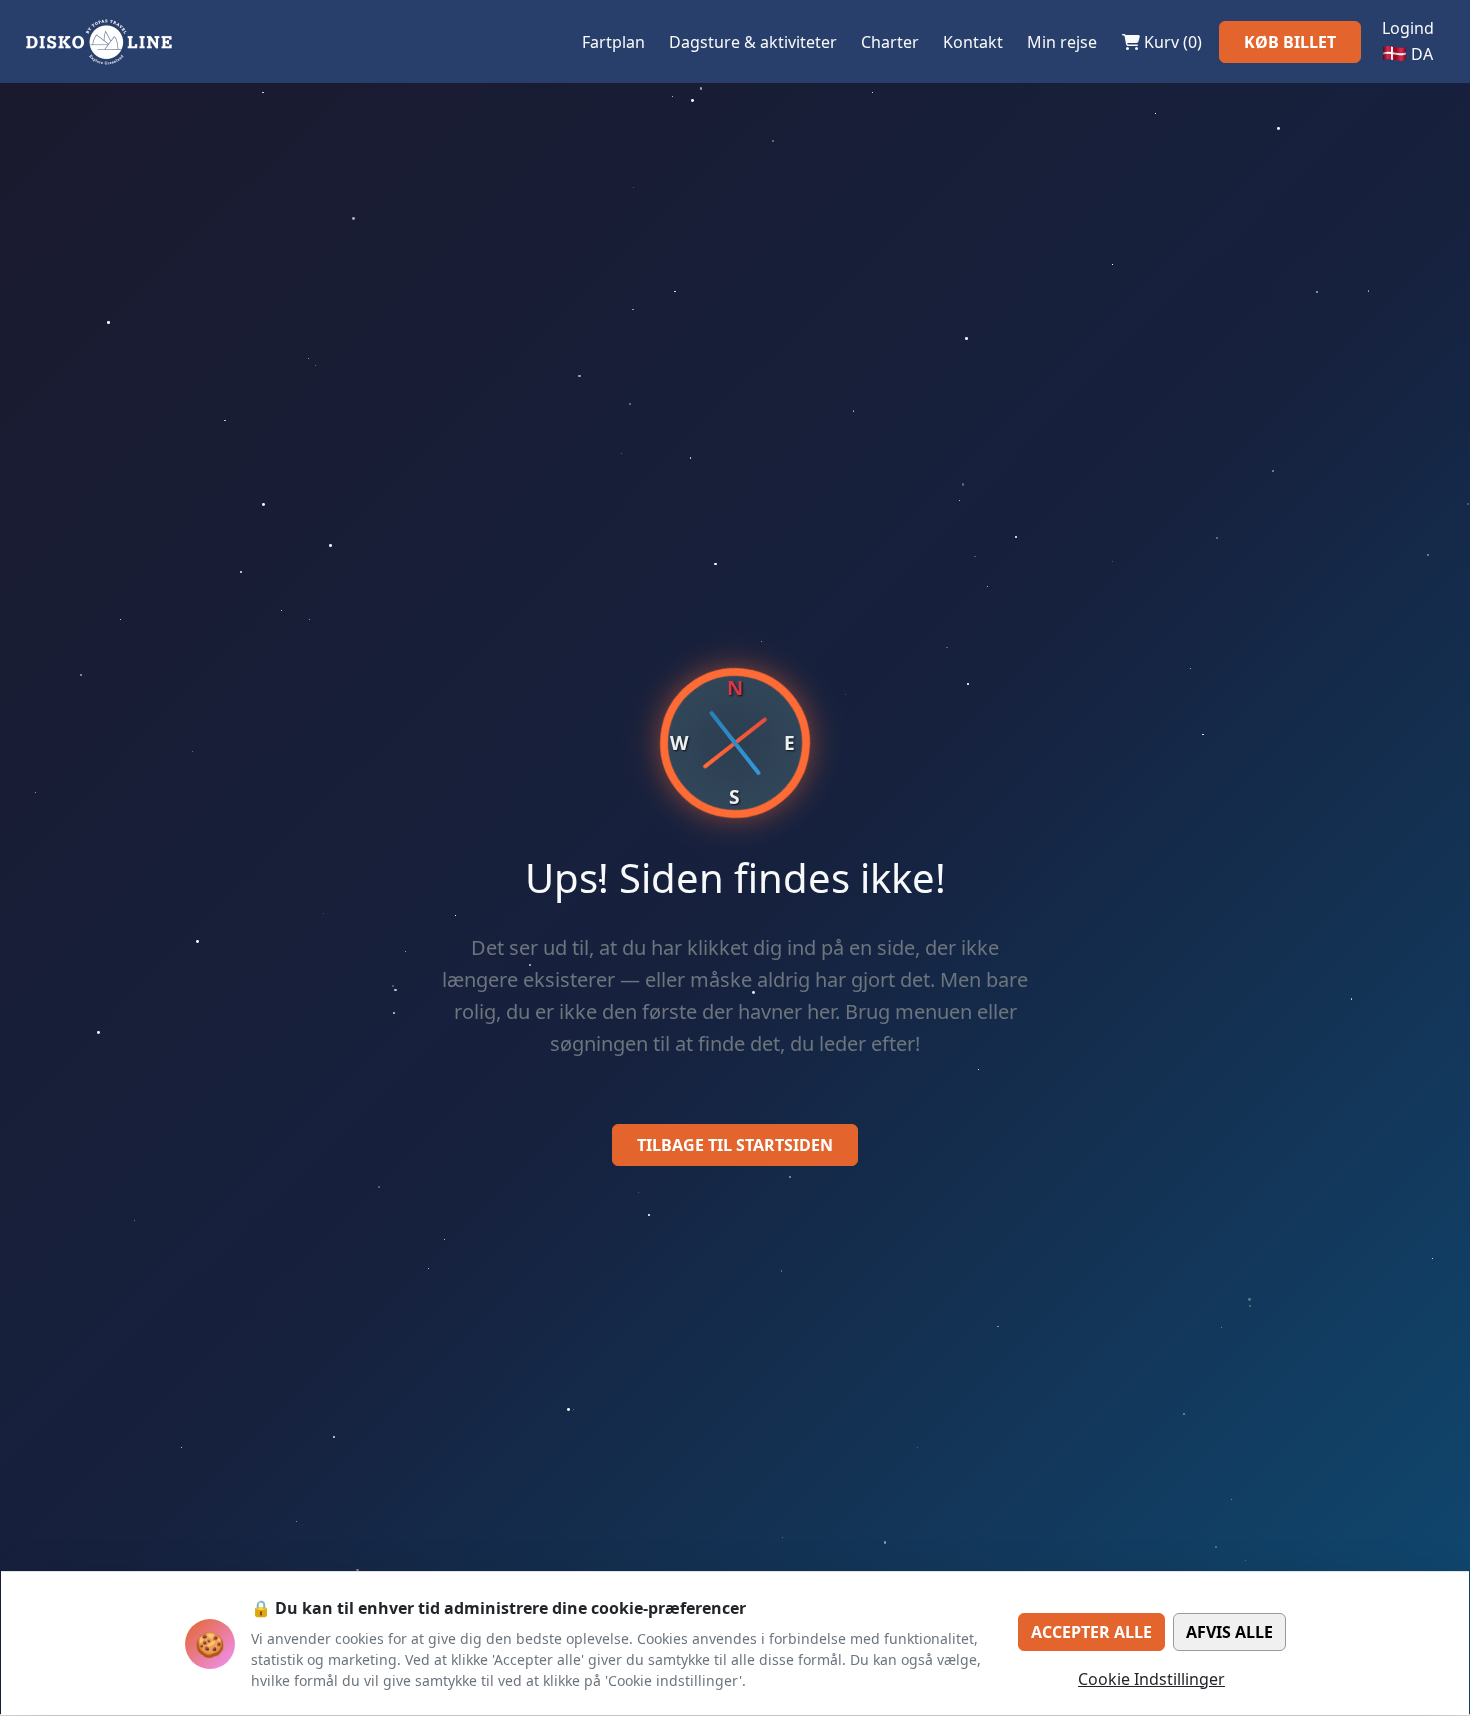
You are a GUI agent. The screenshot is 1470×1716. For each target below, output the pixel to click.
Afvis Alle (1229, 1632)
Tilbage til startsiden (735, 1145)
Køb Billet (1290, 42)
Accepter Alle (1091, 1632)
